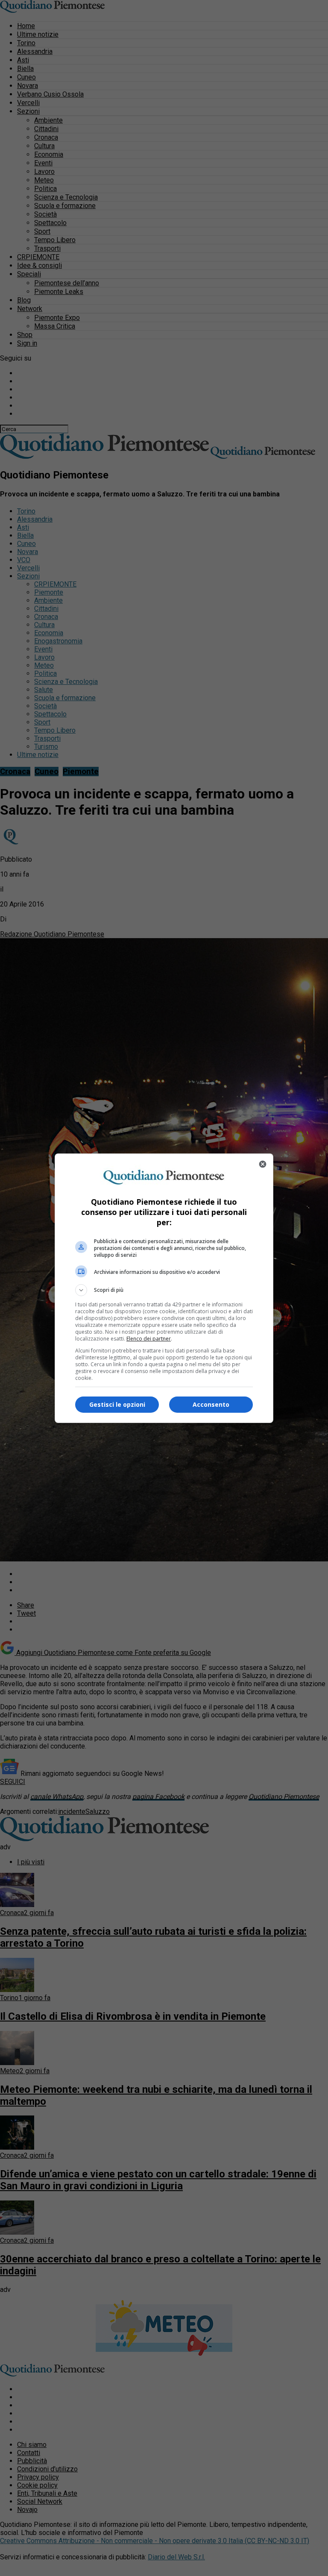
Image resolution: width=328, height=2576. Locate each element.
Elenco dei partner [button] (149, 1339)
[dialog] (164, 1288)
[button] (164, 1290)
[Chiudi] (263, 1164)
